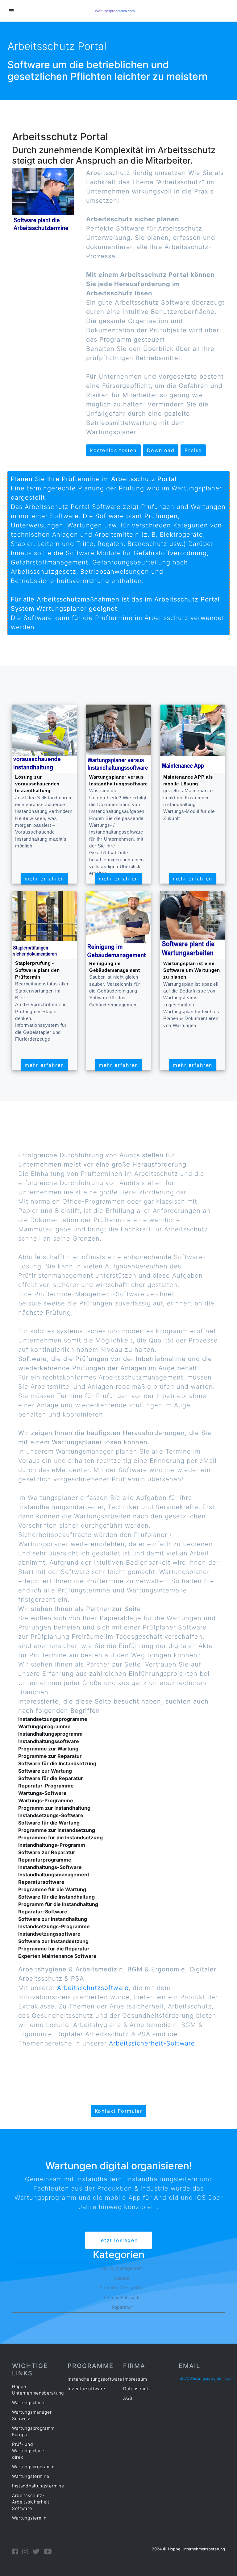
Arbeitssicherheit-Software (152, 2043)
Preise (193, 450)
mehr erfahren (44, 879)
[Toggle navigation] (11, 11)
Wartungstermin (29, 2518)
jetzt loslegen (118, 2240)
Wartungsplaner (29, 2402)
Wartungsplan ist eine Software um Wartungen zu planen (192, 970)
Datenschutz (137, 2389)
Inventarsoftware (86, 2389)
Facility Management (122, 2268)
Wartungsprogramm (33, 2467)
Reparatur (122, 2307)
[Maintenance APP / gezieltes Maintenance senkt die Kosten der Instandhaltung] (193, 738)
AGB (128, 2398)
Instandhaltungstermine (38, 2486)
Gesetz (122, 2278)
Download (161, 450)
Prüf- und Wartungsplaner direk (29, 2451)
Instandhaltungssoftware (95, 2379)
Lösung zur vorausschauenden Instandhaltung (37, 784)
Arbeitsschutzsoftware (93, 1988)
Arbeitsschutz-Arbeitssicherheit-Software (32, 2502)
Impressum (135, 2379)
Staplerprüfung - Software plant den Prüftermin (37, 970)
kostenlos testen (113, 450)
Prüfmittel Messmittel (122, 2288)
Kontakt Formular (119, 2111)
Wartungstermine (31, 2476)
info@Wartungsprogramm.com (207, 2378)
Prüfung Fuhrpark (122, 2297)
